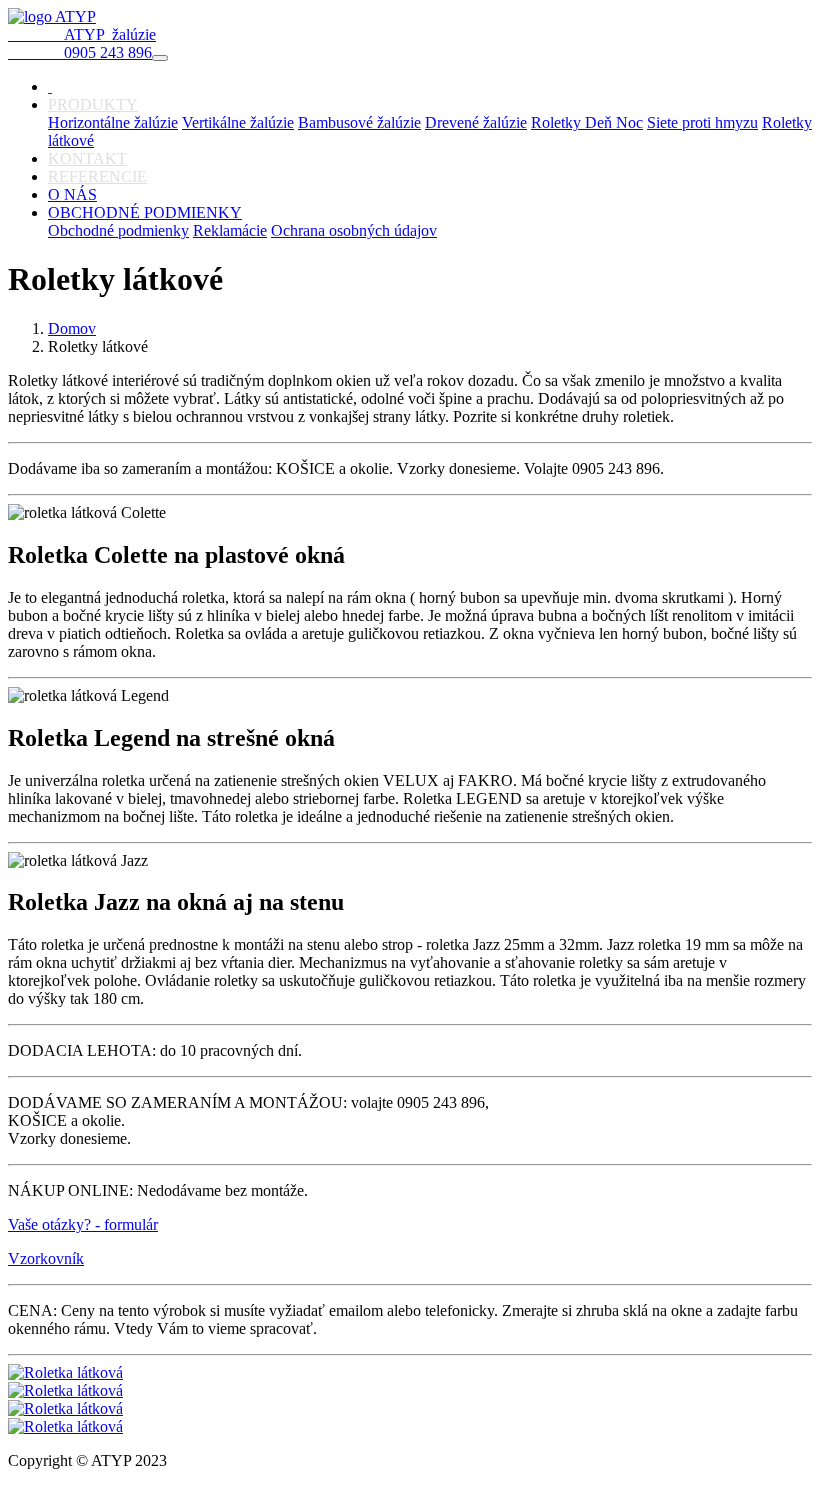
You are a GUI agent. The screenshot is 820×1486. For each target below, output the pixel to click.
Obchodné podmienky (118, 230)
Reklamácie (230, 230)
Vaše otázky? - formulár (83, 1224)
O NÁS (72, 194)
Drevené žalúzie (476, 122)
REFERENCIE (97, 176)
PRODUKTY (93, 104)
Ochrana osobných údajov (354, 230)
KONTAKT (87, 158)
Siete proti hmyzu (702, 122)
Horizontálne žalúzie (113, 122)
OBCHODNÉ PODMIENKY (145, 212)
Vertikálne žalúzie (238, 122)
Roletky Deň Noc (587, 122)
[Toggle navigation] (160, 58)
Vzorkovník (46, 1258)
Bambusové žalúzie (359, 122)
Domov (72, 328)
